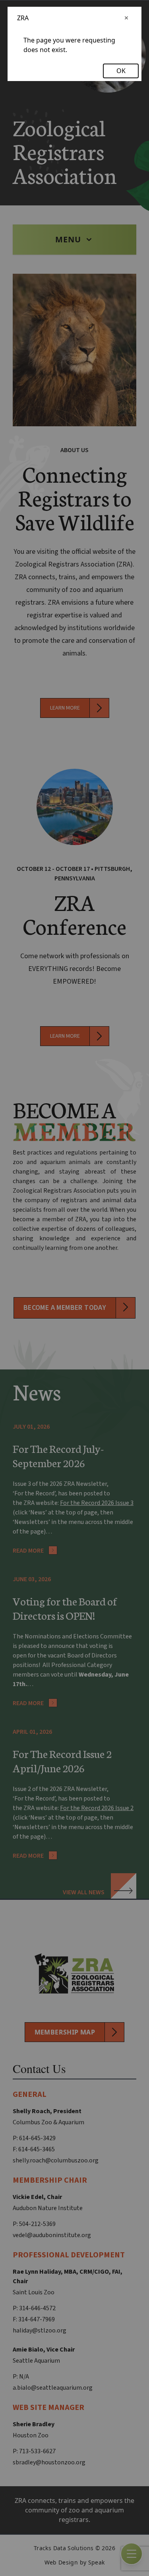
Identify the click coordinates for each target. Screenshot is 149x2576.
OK (121, 71)
